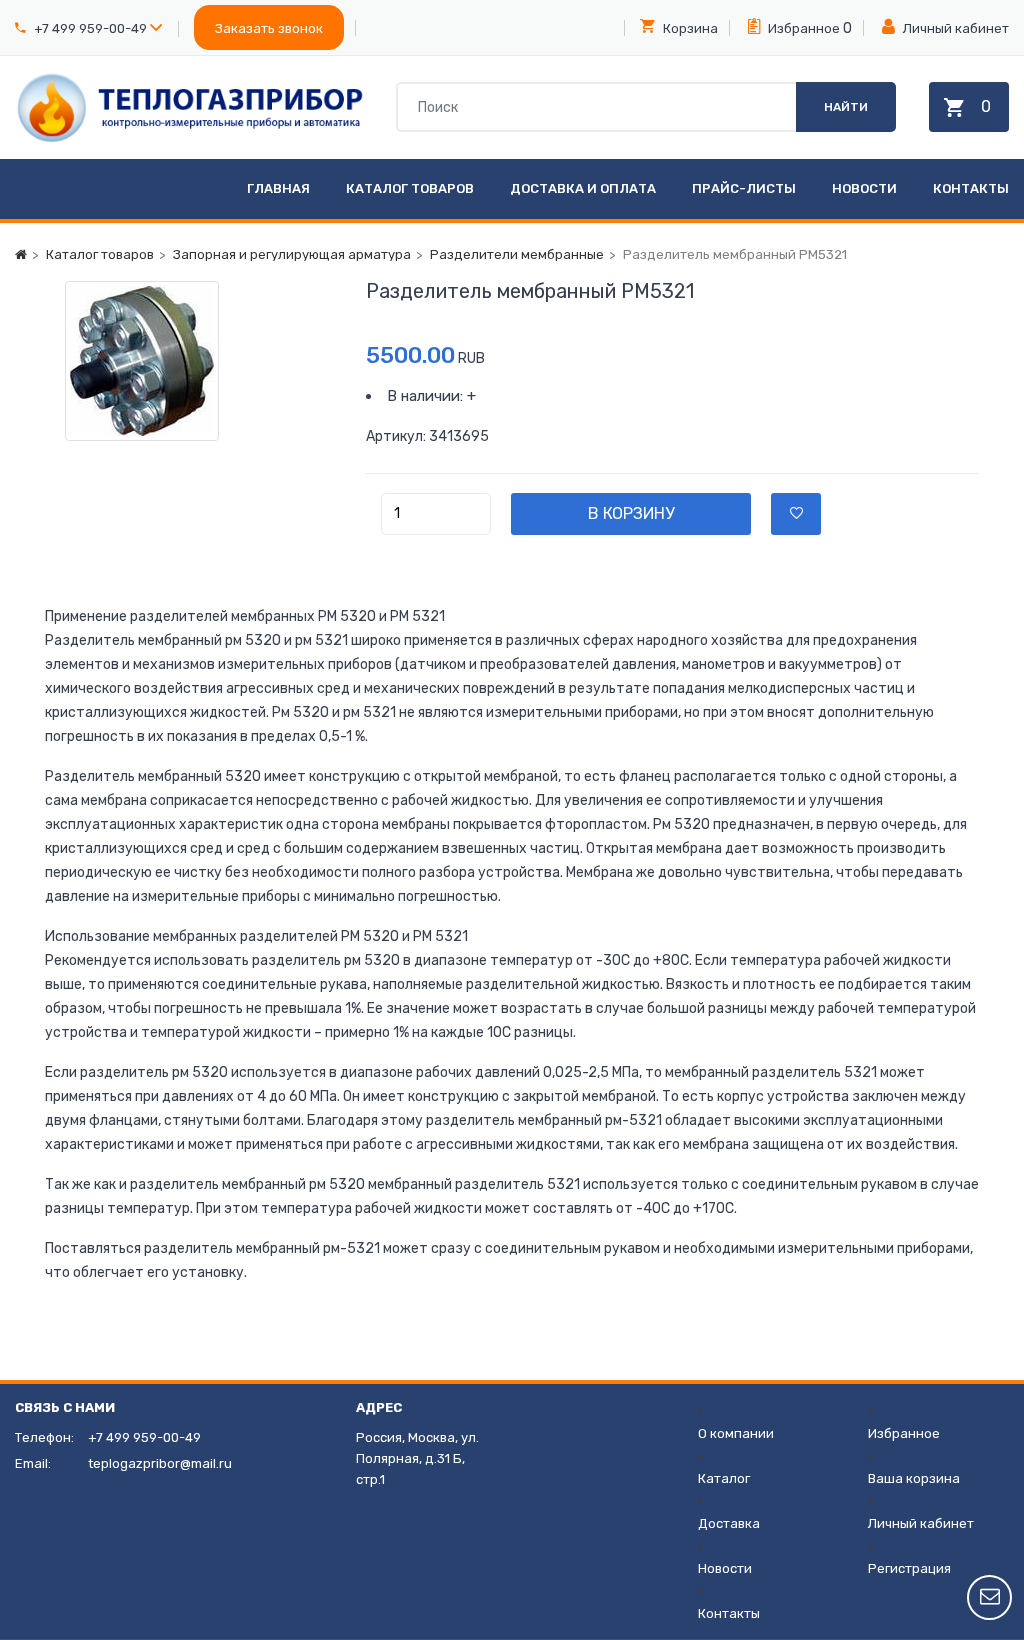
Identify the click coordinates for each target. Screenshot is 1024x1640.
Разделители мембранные (517, 254)
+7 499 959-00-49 (90, 28)
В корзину (631, 513)
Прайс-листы (744, 188)
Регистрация (909, 1568)
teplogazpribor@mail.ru (160, 1463)
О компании (736, 1433)
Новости (864, 188)
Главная (278, 188)
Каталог (724, 1478)
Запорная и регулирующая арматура (292, 254)
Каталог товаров (410, 188)
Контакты (971, 188)
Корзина (689, 28)
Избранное (802, 28)
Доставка (729, 1523)
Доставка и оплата (583, 188)
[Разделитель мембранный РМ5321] (190, 361)
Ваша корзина (914, 1478)
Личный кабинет (954, 28)
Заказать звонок (269, 28)
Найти (846, 107)
